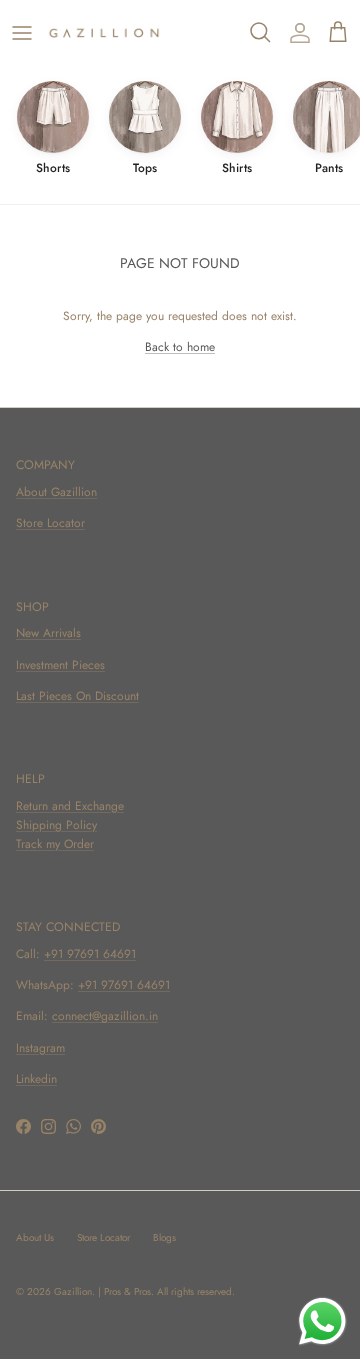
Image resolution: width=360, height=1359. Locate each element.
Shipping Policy (56, 825)
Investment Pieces (60, 665)
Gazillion (73, 1291)
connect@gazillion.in (105, 1016)
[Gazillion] (104, 33)
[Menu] (22, 33)
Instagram (40, 1048)
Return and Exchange (70, 806)
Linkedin (36, 1079)
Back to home (180, 347)
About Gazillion (56, 492)
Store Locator (50, 523)
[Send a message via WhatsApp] (322, 1321)
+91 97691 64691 (90, 954)
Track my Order (55, 844)
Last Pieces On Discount (77, 696)
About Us (35, 1237)
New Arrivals (48, 633)
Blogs (164, 1237)
